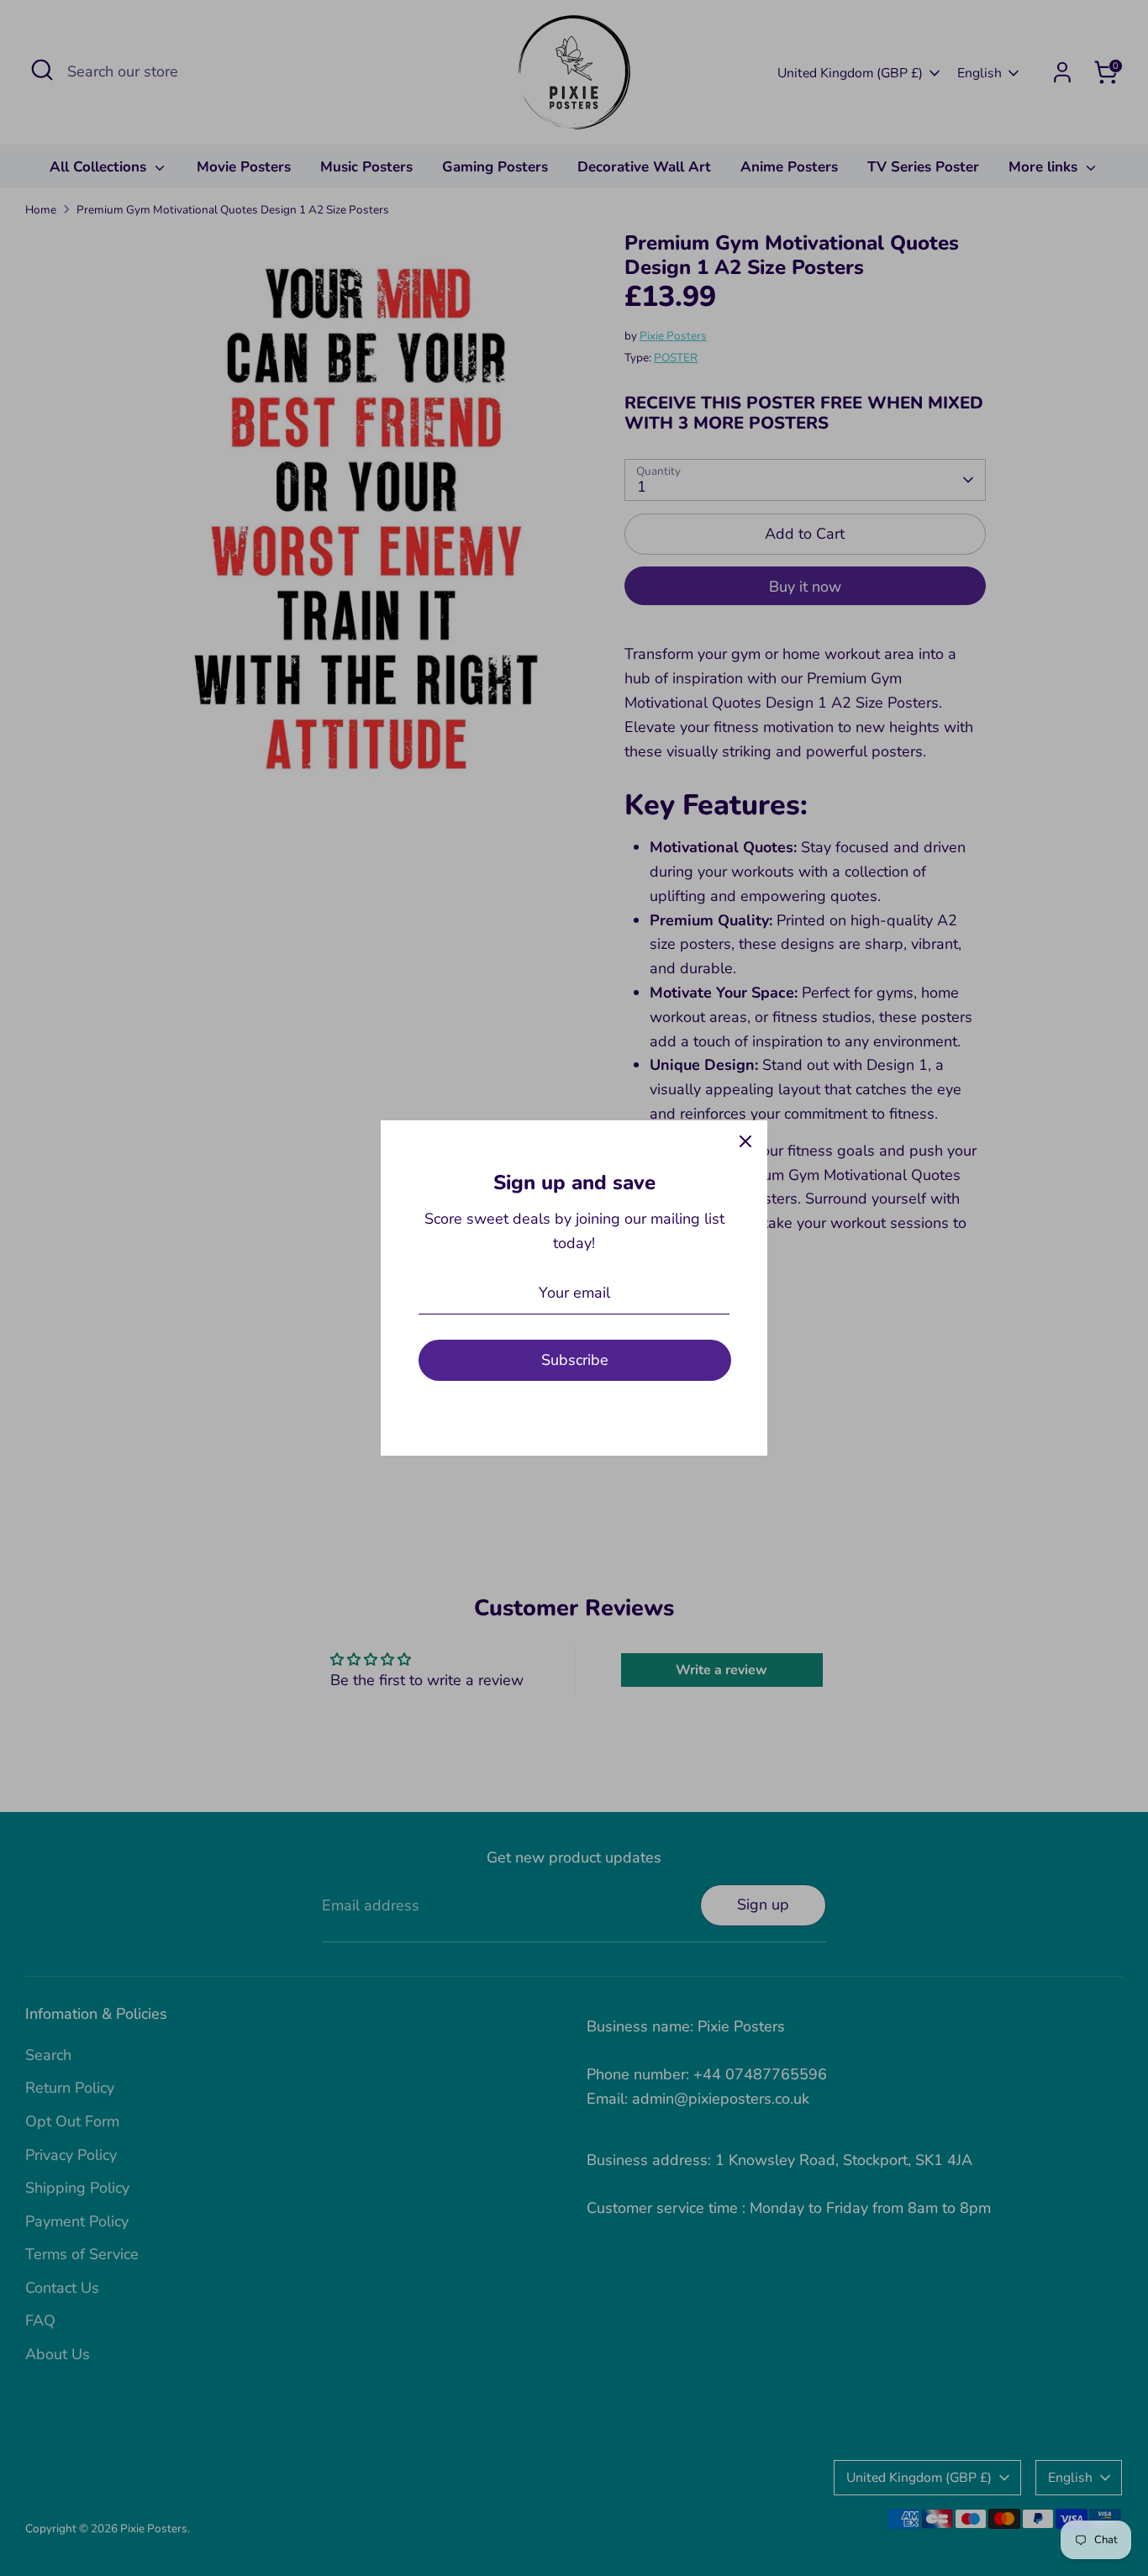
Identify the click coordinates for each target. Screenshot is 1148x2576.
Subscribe (575, 1360)
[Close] (745, 1142)
